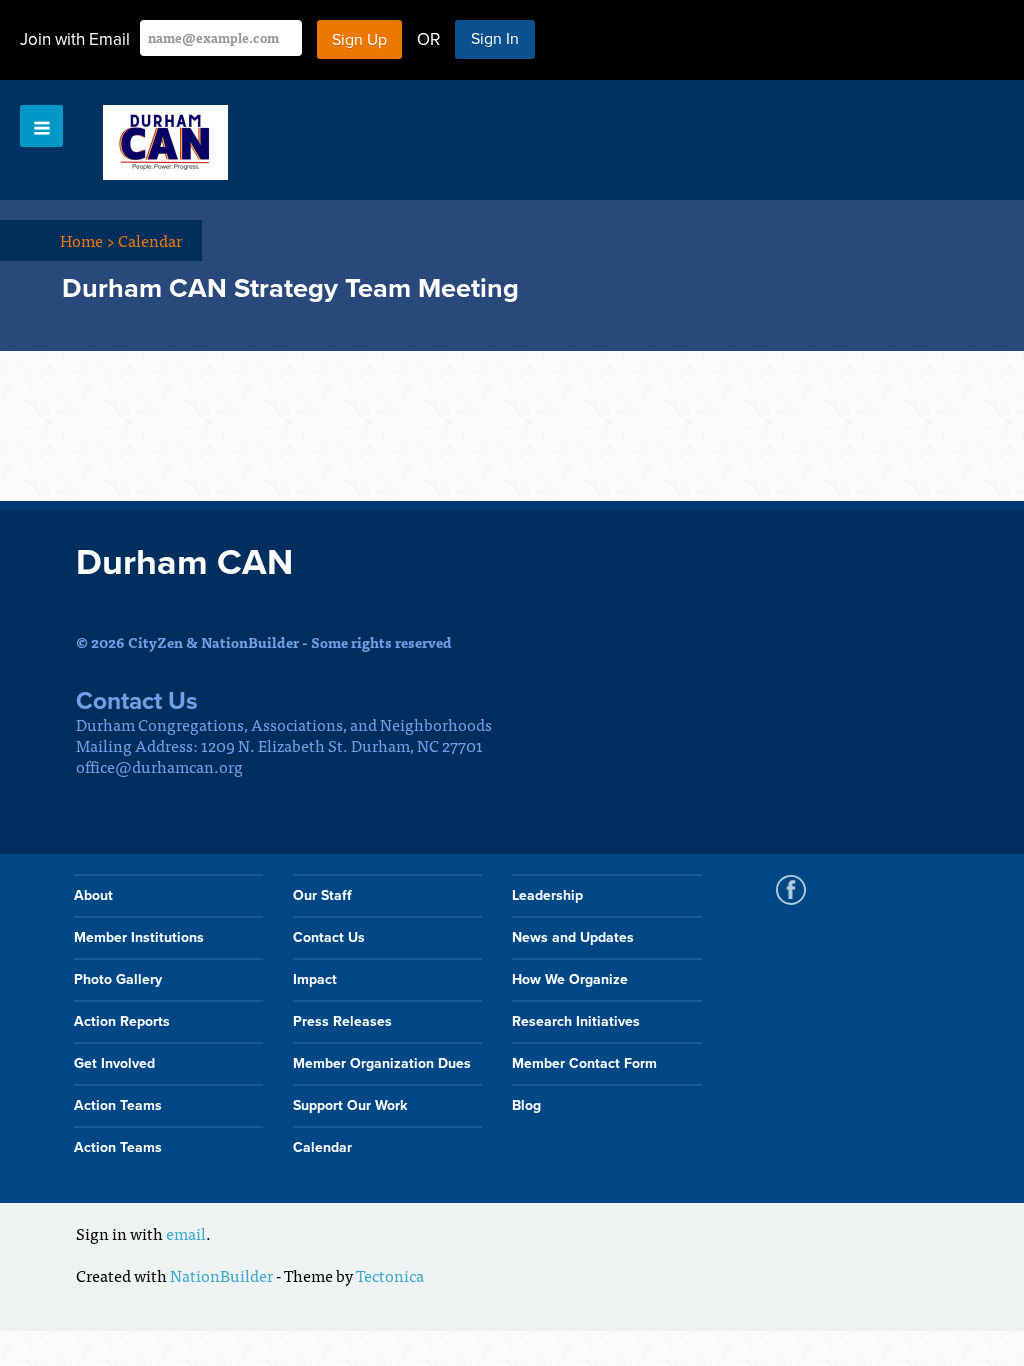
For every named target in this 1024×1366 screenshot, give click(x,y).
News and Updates (573, 937)
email (186, 1233)
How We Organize (570, 979)
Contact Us (329, 937)
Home (87, 240)
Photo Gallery (118, 979)
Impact (315, 979)
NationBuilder (221, 1275)
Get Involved (114, 1063)
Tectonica (390, 1275)
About (93, 895)
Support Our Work (350, 1105)
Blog (526, 1105)
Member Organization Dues (382, 1063)
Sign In (495, 39)
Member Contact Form (584, 1063)
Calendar (150, 240)
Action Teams (118, 1105)
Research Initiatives (576, 1021)
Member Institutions (139, 937)
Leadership (547, 895)
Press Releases (342, 1021)
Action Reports (122, 1021)
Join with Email (75, 39)
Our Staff (322, 895)
